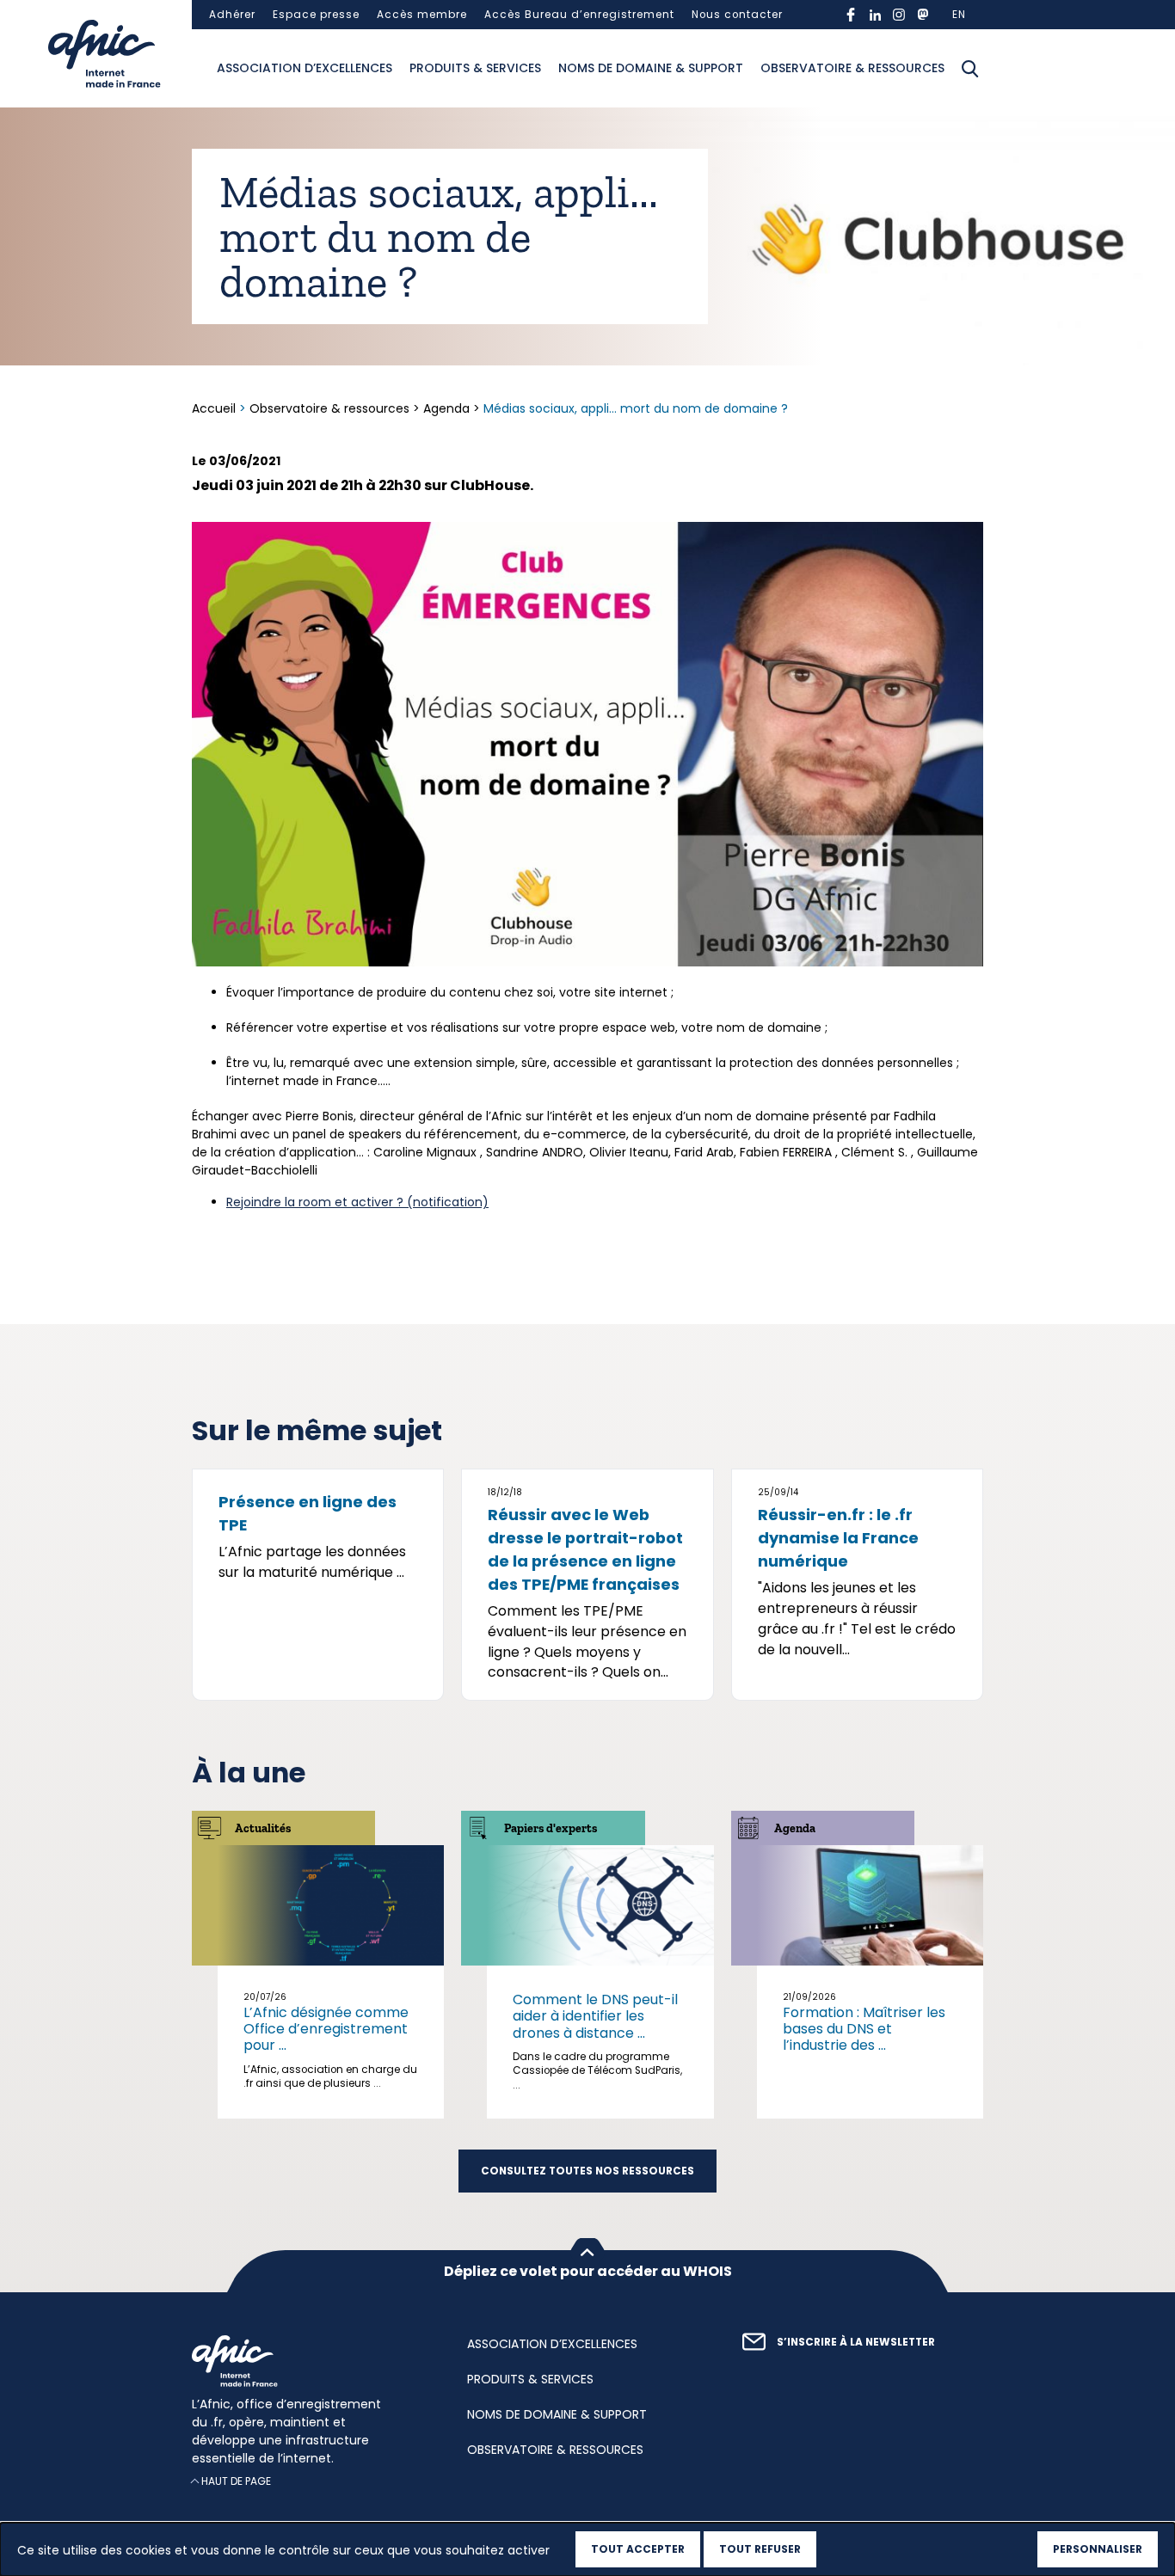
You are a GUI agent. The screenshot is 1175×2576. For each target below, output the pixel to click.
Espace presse (316, 15)
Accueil (215, 408)
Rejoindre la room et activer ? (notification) (357, 1202)
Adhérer (232, 15)
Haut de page (236, 2481)
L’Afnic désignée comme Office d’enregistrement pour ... (326, 2029)
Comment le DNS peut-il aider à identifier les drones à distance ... (595, 2016)
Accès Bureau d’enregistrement (579, 15)
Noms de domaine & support (651, 68)
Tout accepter (638, 2549)
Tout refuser (760, 2549)
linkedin (875, 15)
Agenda (446, 408)
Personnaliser (1098, 2549)
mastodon (923, 15)
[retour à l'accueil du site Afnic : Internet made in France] (312, 2361)
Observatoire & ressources (852, 68)
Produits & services (475, 68)
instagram (899, 15)
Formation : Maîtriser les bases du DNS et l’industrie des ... (864, 2029)
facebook (851, 15)
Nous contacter (737, 15)
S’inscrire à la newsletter (856, 2342)
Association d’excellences (305, 68)
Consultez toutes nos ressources (587, 2171)
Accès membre (422, 15)
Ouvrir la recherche (970, 69)
